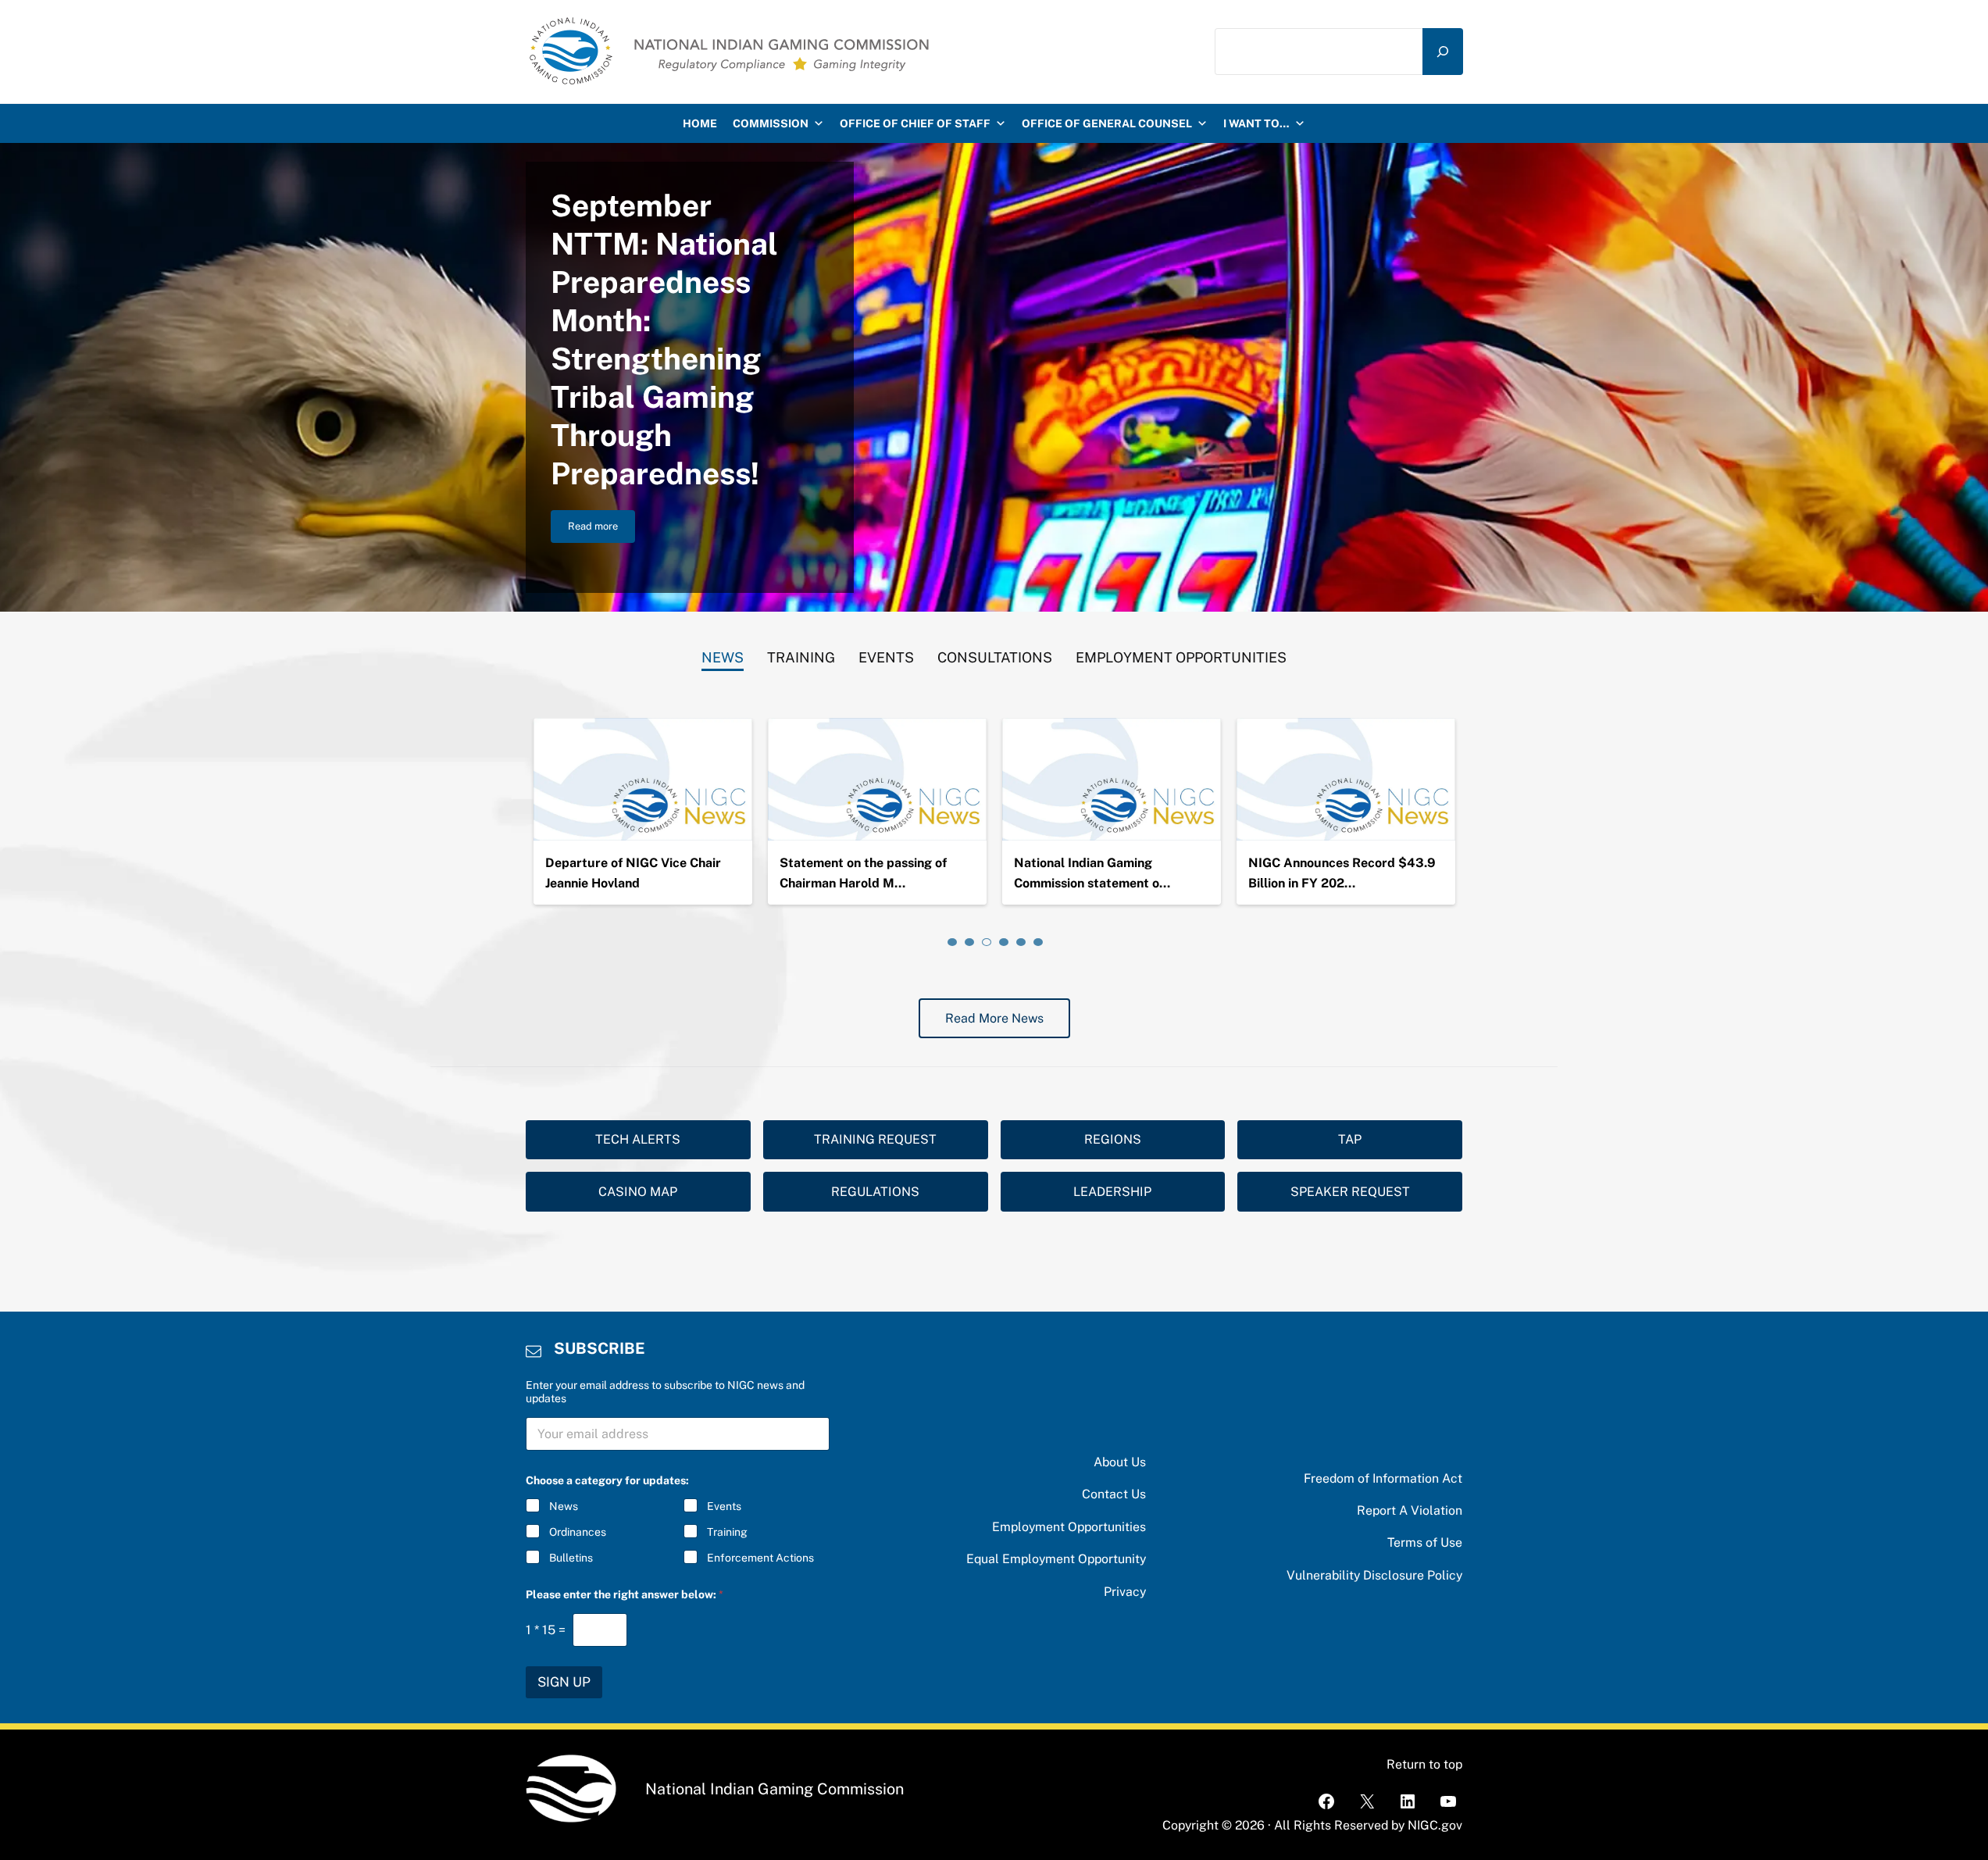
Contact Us (1114, 1494)
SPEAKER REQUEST (1350, 1192)
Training (727, 1532)
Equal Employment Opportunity (1056, 1559)
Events (724, 1506)
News (564, 1506)
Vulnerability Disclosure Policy (1374, 1575)
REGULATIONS (875, 1192)
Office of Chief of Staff (915, 123)
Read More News (994, 1018)
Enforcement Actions (760, 1558)
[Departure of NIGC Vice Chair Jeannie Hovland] (643, 780)
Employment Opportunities (1069, 1527)
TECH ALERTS (638, 1139)
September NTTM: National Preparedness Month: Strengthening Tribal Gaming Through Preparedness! (664, 339)
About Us (1120, 1462)
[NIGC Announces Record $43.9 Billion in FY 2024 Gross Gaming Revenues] (1346, 780)
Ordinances (578, 1532)
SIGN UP (564, 1682)
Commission (771, 123)
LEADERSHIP (1112, 1192)
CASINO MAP (638, 1192)
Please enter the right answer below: (625, 1594)
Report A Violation (1410, 1510)
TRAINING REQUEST (875, 1139)
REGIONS (1113, 1139)
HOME (700, 123)
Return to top (1424, 1764)
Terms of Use (1425, 1542)
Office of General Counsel (1107, 123)
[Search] (1443, 52)
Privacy (1125, 1592)
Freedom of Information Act (1383, 1478)
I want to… (1256, 123)
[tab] (723, 654)
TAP (1350, 1139)
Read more (601, 529)
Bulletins (571, 1558)
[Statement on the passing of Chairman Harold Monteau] (877, 780)
